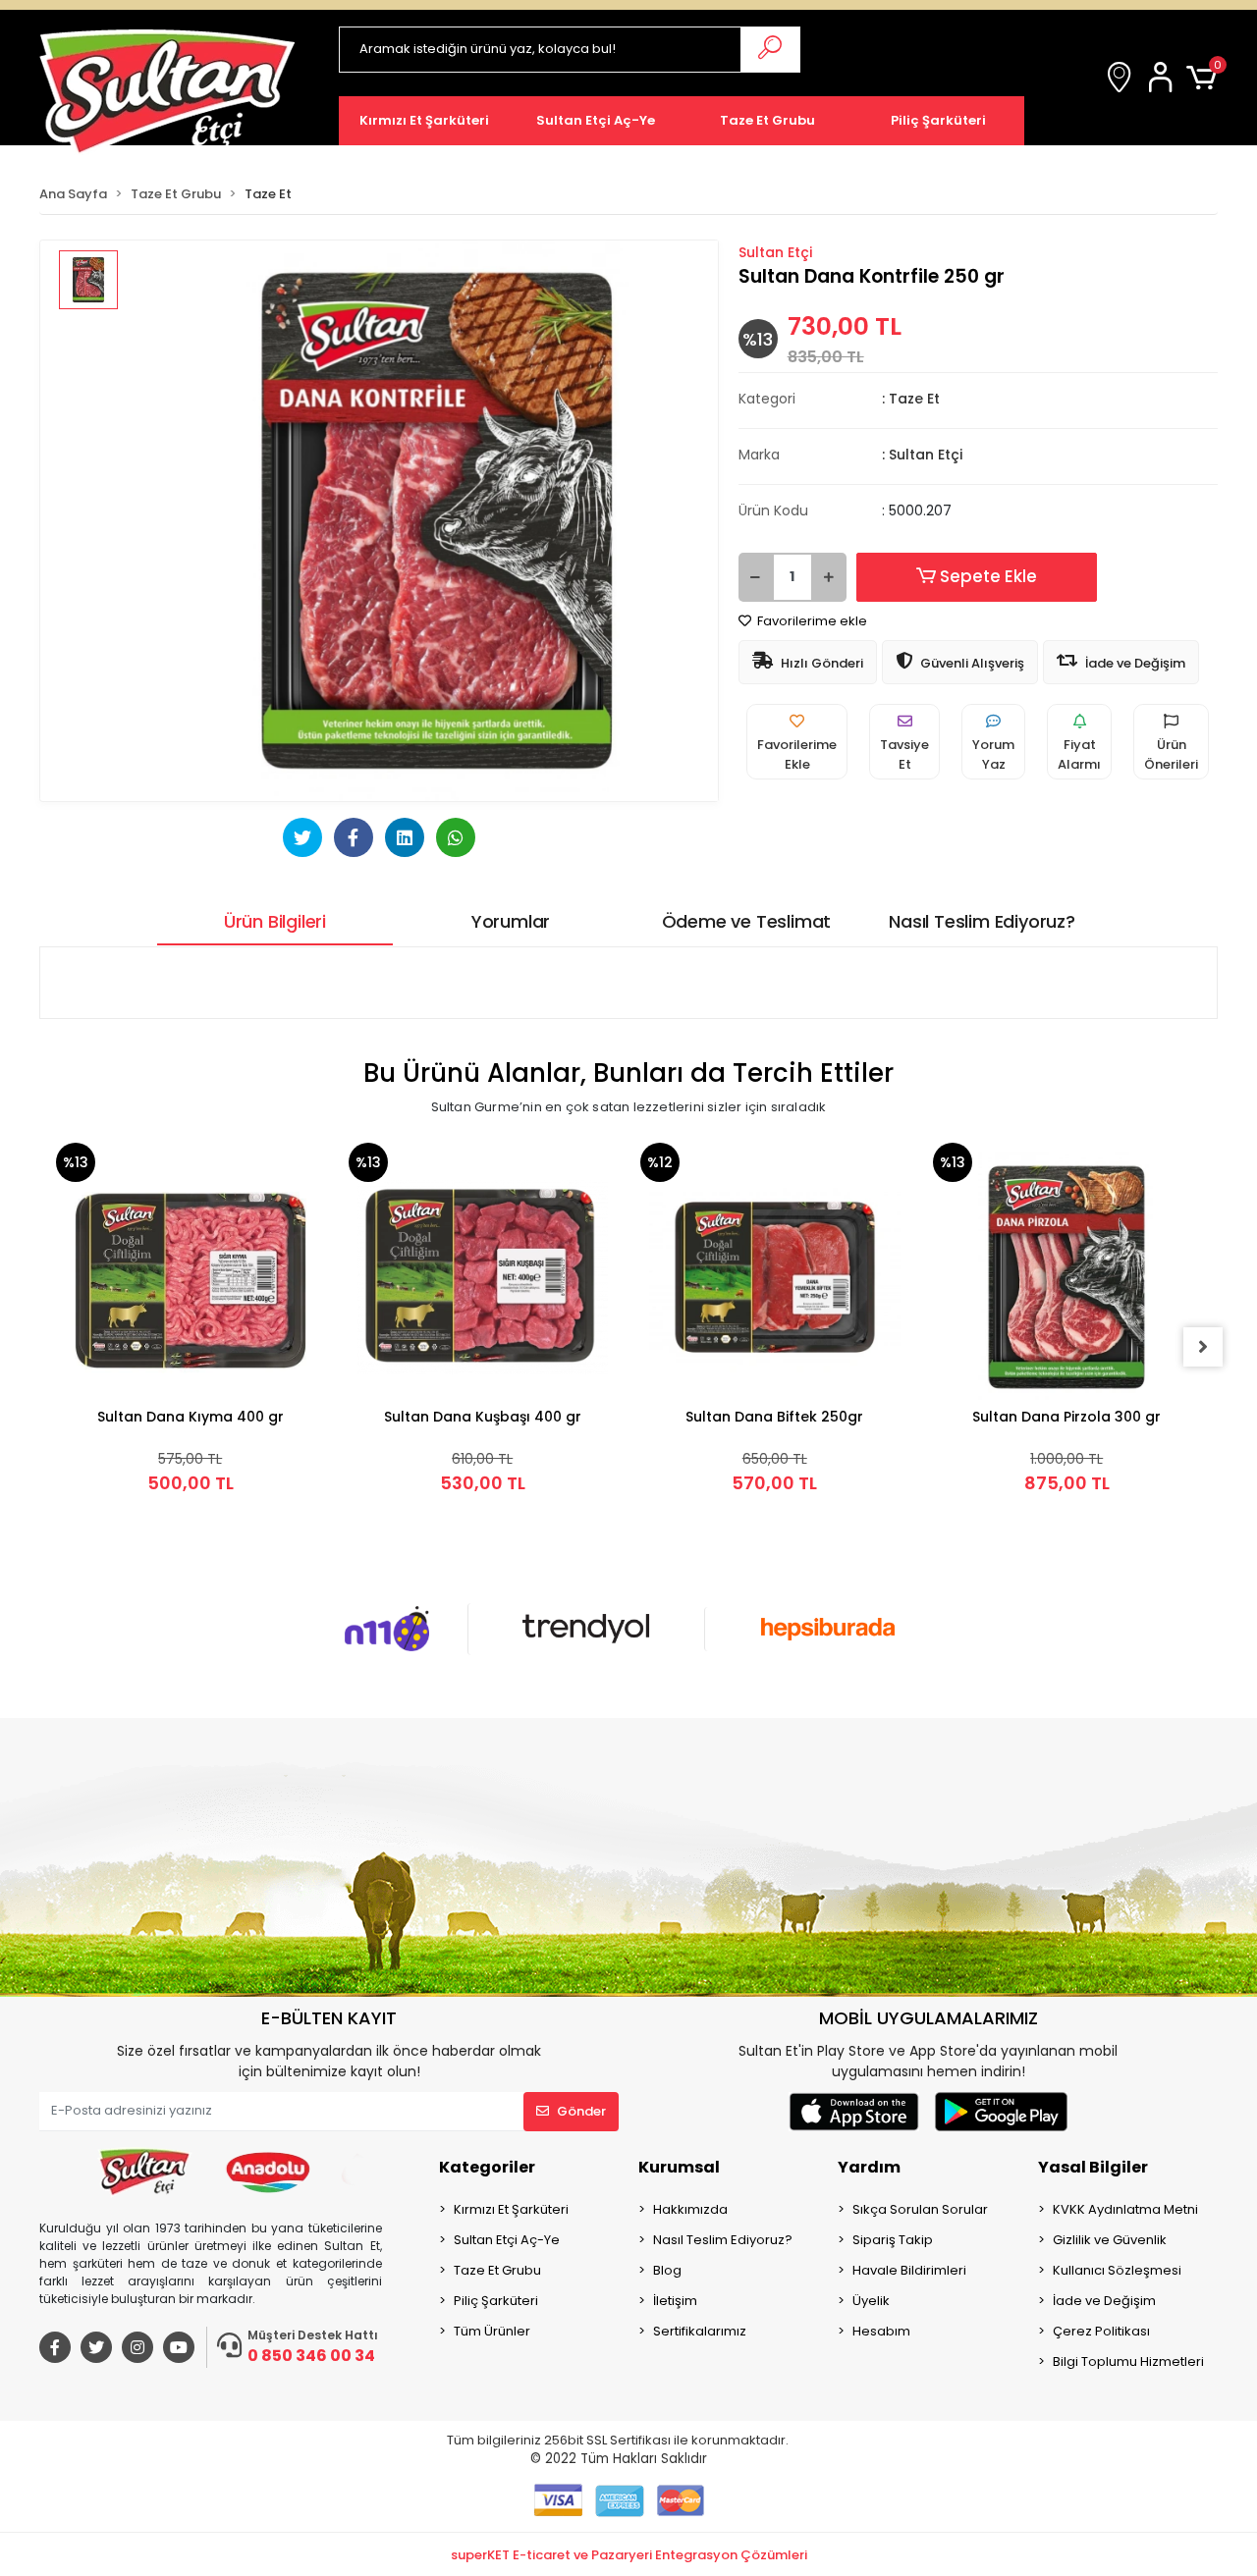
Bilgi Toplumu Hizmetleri (1128, 2361)
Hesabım (881, 2331)
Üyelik (871, 2301)
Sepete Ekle (988, 576)
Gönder (581, 2111)
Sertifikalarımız (700, 2331)
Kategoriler (487, 2167)
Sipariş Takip (893, 2240)
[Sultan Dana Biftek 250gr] (775, 1277)
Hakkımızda (690, 2209)
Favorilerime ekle (811, 621)
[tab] (275, 921)
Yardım (869, 2167)
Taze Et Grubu (497, 2270)
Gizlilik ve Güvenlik (1110, 2240)
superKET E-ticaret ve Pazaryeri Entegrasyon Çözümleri (629, 2555)
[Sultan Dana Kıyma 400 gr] (191, 1277)
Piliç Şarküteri (496, 2301)
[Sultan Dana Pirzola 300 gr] (1067, 1277)
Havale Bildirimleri (909, 2270)
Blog (667, 2270)
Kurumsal (679, 2167)
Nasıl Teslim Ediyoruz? (723, 2240)
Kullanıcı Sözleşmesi (1117, 2270)
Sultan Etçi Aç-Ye (507, 2240)
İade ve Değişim (1104, 2301)
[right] (1203, 1347)
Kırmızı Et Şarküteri (511, 2209)
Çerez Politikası (1101, 2331)
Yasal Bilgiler (1093, 2167)
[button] (1164, 79)
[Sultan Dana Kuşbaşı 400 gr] (483, 1277)
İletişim (675, 2301)
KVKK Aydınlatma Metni (1125, 2209)
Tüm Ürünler (492, 2331)
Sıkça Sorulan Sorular (920, 2209)
